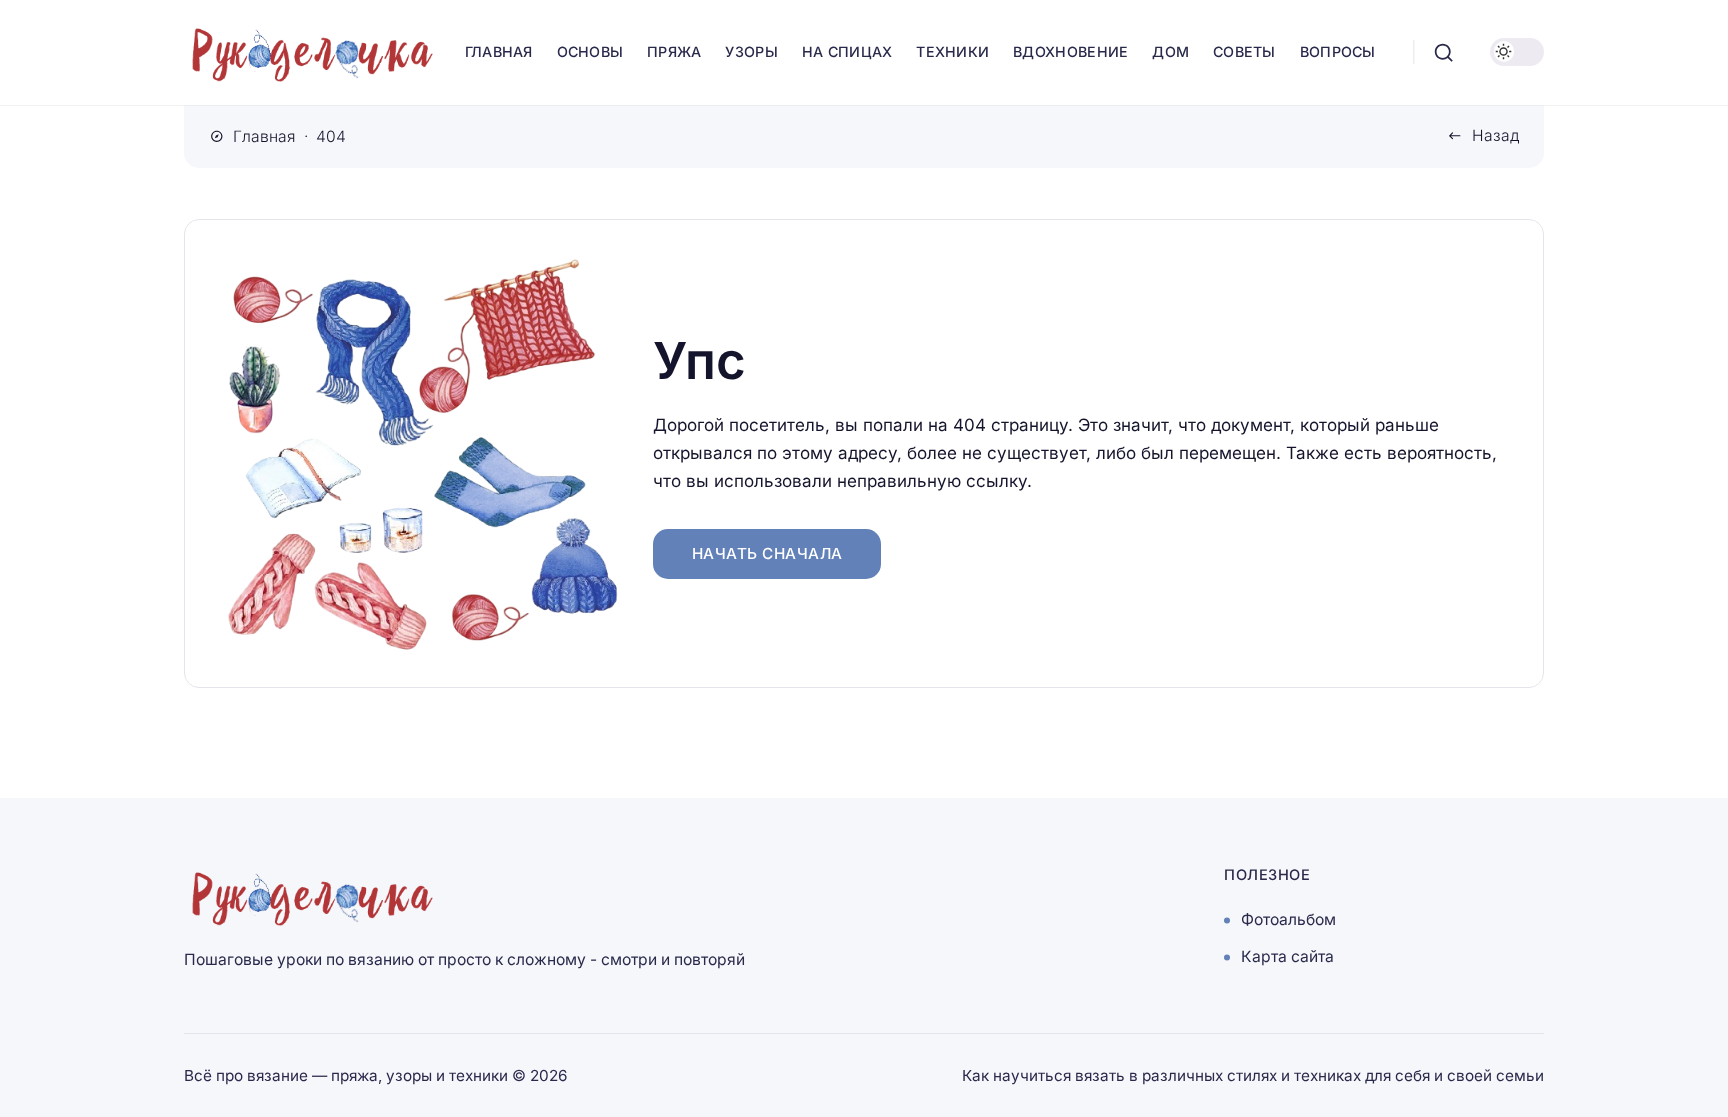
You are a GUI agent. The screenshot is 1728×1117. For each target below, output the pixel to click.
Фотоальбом (1288, 920)
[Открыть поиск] (1444, 52)
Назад (1495, 135)
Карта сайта (1287, 957)
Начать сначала (767, 553)
